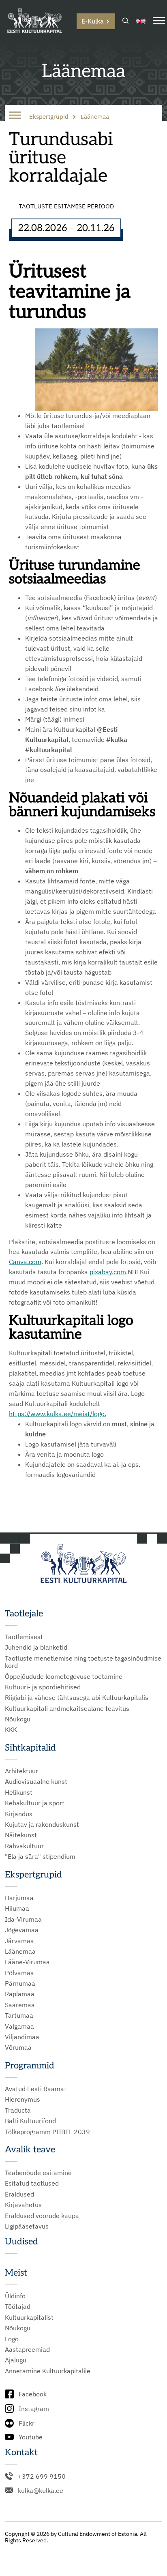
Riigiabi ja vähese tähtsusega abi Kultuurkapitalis (77, 1697)
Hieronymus (22, 2099)
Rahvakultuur (24, 1846)
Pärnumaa (20, 1983)
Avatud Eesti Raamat (36, 2089)
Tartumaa (19, 2015)
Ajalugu (16, 2360)
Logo (12, 2339)
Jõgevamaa (22, 1930)
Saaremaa (20, 2005)
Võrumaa (18, 2047)
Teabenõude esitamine (38, 2173)
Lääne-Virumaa (27, 1962)
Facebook (33, 2394)
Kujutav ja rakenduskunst (42, 1824)
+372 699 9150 (42, 2476)
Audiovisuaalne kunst (36, 1781)
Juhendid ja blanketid (36, 1647)
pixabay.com (108, 1272)
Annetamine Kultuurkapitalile (48, 2371)
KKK (11, 1729)
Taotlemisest (24, 1637)
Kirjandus (19, 1814)
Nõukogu (18, 1719)
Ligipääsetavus (27, 2226)
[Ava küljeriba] (15, 116)
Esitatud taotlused (32, 2183)
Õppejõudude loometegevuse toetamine (64, 1676)
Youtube (31, 2437)
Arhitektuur (21, 1771)
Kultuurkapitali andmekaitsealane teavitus (67, 1708)
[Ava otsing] (125, 21)
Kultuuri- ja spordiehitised (43, 1687)
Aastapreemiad (27, 2349)
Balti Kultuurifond (30, 2121)
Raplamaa (20, 1994)
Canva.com (25, 1262)
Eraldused (19, 2194)
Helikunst (19, 1792)
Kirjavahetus (23, 2205)
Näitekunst (21, 1835)
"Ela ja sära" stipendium (40, 1856)
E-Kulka (93, 21)
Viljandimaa (22, 2037)
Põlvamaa (19, 1973)
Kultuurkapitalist (29, 2317)
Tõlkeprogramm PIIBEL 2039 (47, 2132)
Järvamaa (19, 1941)
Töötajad (18, 2306)
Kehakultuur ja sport (35, 1803)
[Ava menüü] (159, 21)
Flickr (27, 2423)
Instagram (34, 2409)
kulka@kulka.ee (41, 2490)
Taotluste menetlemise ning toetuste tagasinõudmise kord (83, 1662)
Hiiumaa (17, 1908)
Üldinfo (15, 2296)
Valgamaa (19, 2026)
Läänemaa (20, 1951)
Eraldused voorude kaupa (42, 2216)
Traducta (18, 2110)
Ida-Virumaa (23, 1919)
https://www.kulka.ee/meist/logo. (58, 1414)
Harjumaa (19, 1898)
